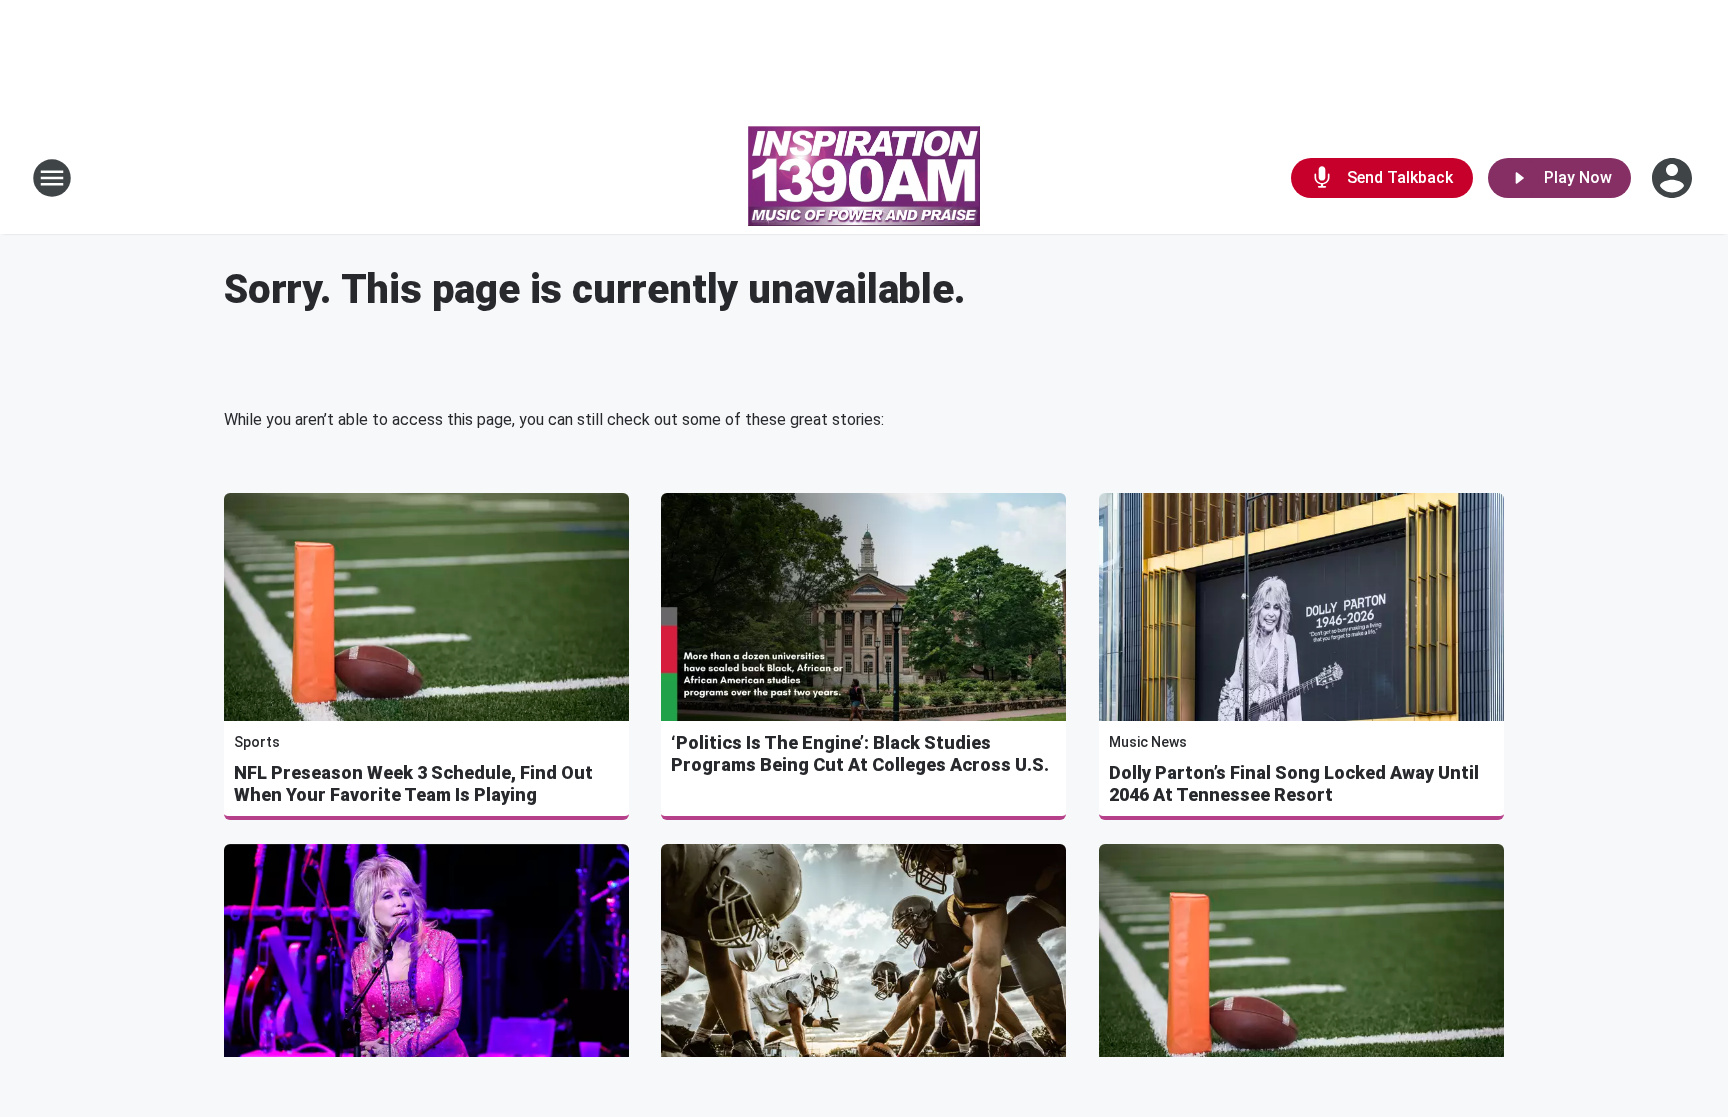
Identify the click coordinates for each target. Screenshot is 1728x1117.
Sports (257, 742)
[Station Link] (864, 178)
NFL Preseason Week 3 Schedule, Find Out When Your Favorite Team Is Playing (413, 783)
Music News (1148, 742)
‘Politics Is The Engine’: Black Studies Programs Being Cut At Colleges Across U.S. (860, 753)
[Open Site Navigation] (52, 178)
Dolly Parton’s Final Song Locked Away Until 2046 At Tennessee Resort (1294, 783)
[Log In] (1674, 178)
